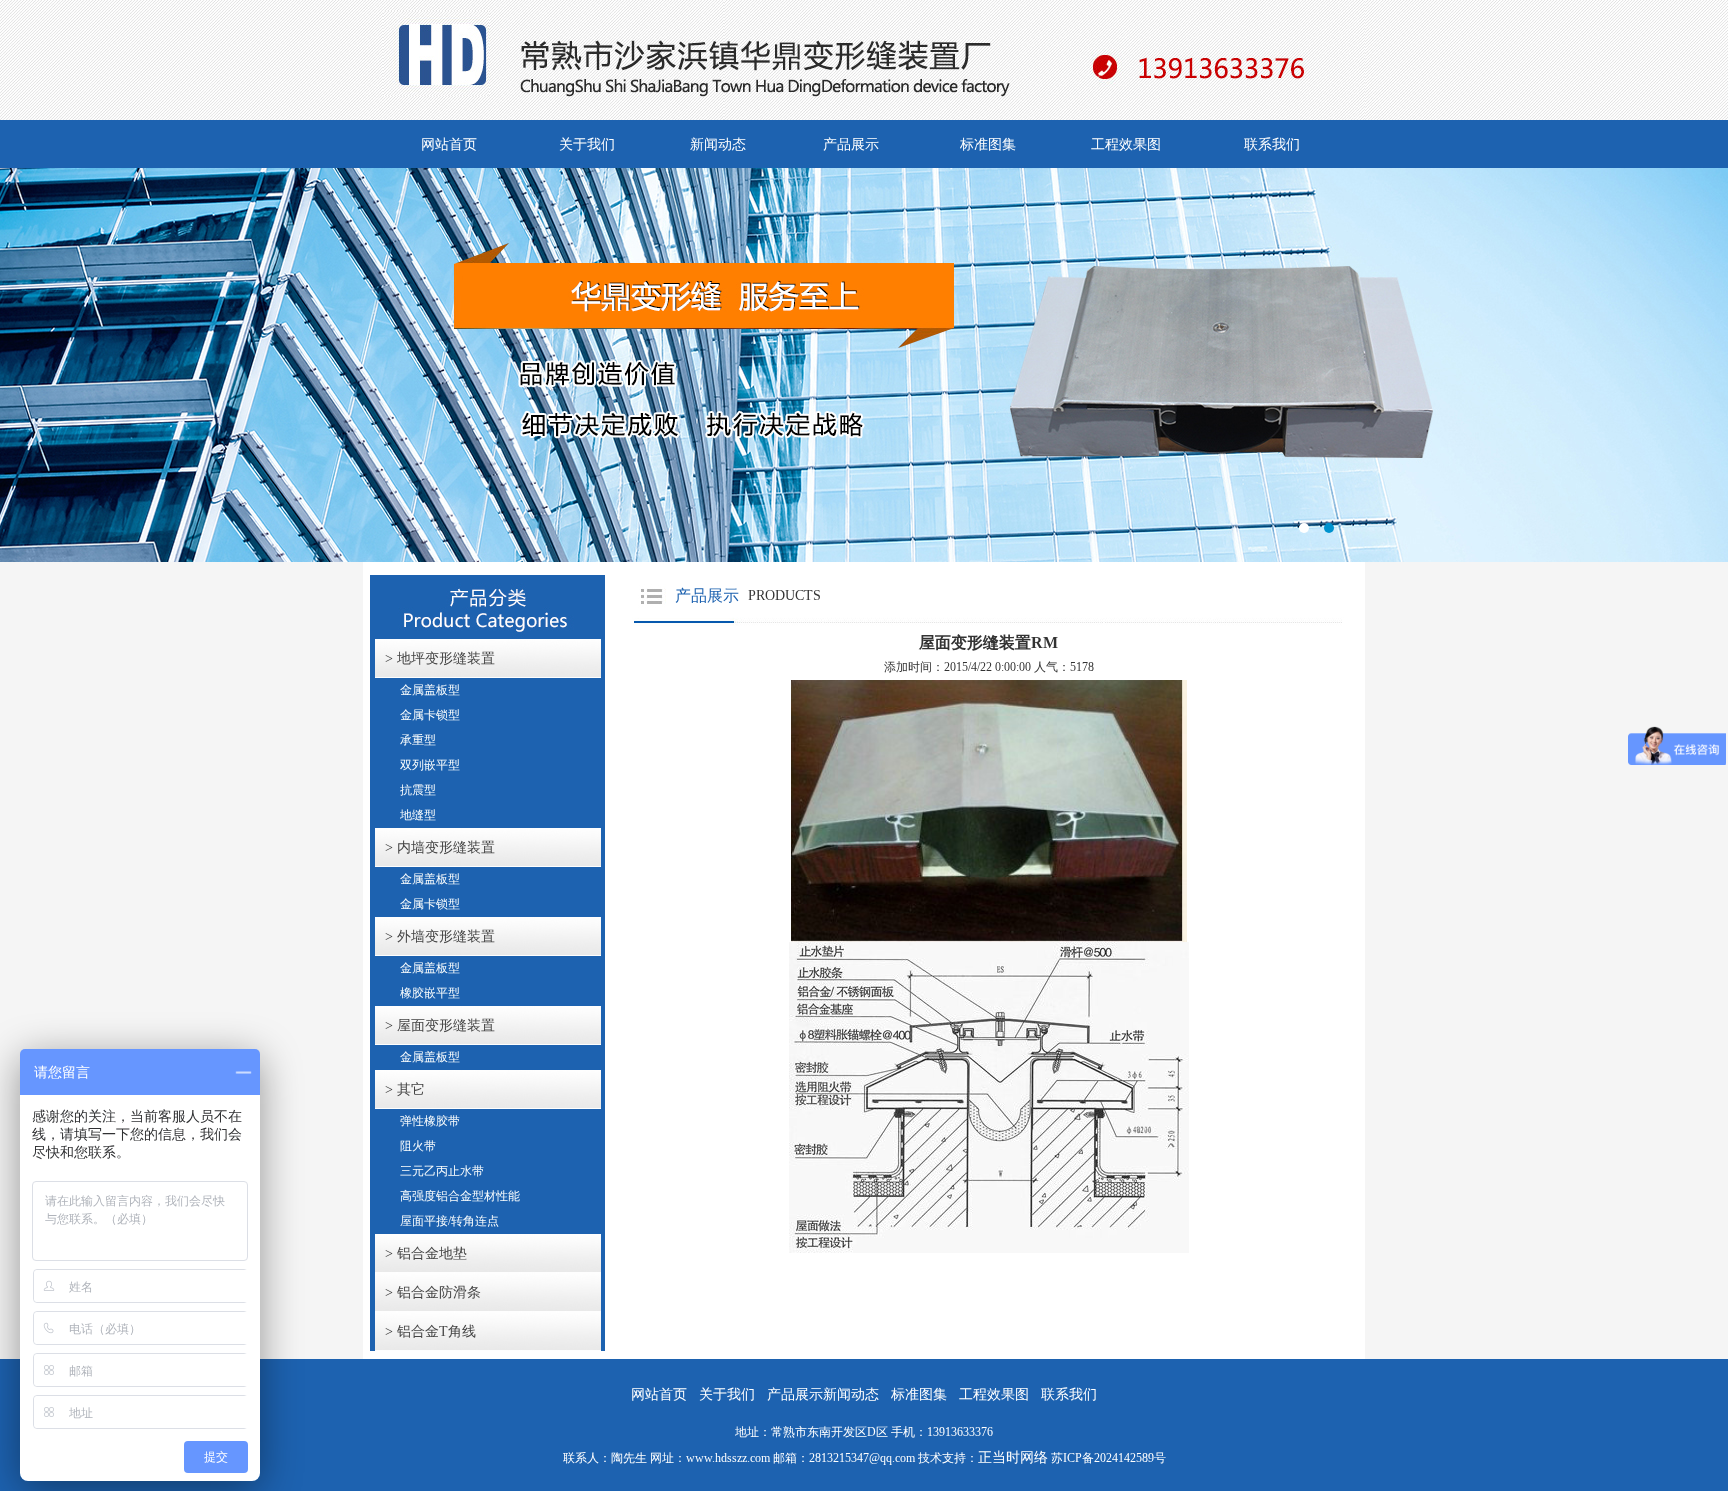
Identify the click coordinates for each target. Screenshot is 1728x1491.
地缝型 (418, 815)
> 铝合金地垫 (426, 1253)
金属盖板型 (430, 690)
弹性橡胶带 (430, 1121)
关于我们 (587, 144)
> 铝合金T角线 (430, 1331)
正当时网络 (1013, 1457)
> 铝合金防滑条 (433, 1292)
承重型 (418, 740)
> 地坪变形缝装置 (440, 658)
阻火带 (418, 1146)
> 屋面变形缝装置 (440, 1025)
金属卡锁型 (430, 715)
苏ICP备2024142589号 (1108, 1458)
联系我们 (1272, 144)
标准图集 (988, 144)
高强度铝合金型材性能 (460, 1196)
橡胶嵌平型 (430, 993)
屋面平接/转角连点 (449, 1221)
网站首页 (449, 144)
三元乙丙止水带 (442, 1171)
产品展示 (851, 144)
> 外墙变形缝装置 (440, 936)
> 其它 (405, 1089)
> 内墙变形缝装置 (440, 847)
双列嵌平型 (430, 765)
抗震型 (418, 790)
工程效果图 (1126, 144)
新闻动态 (718, 144)
